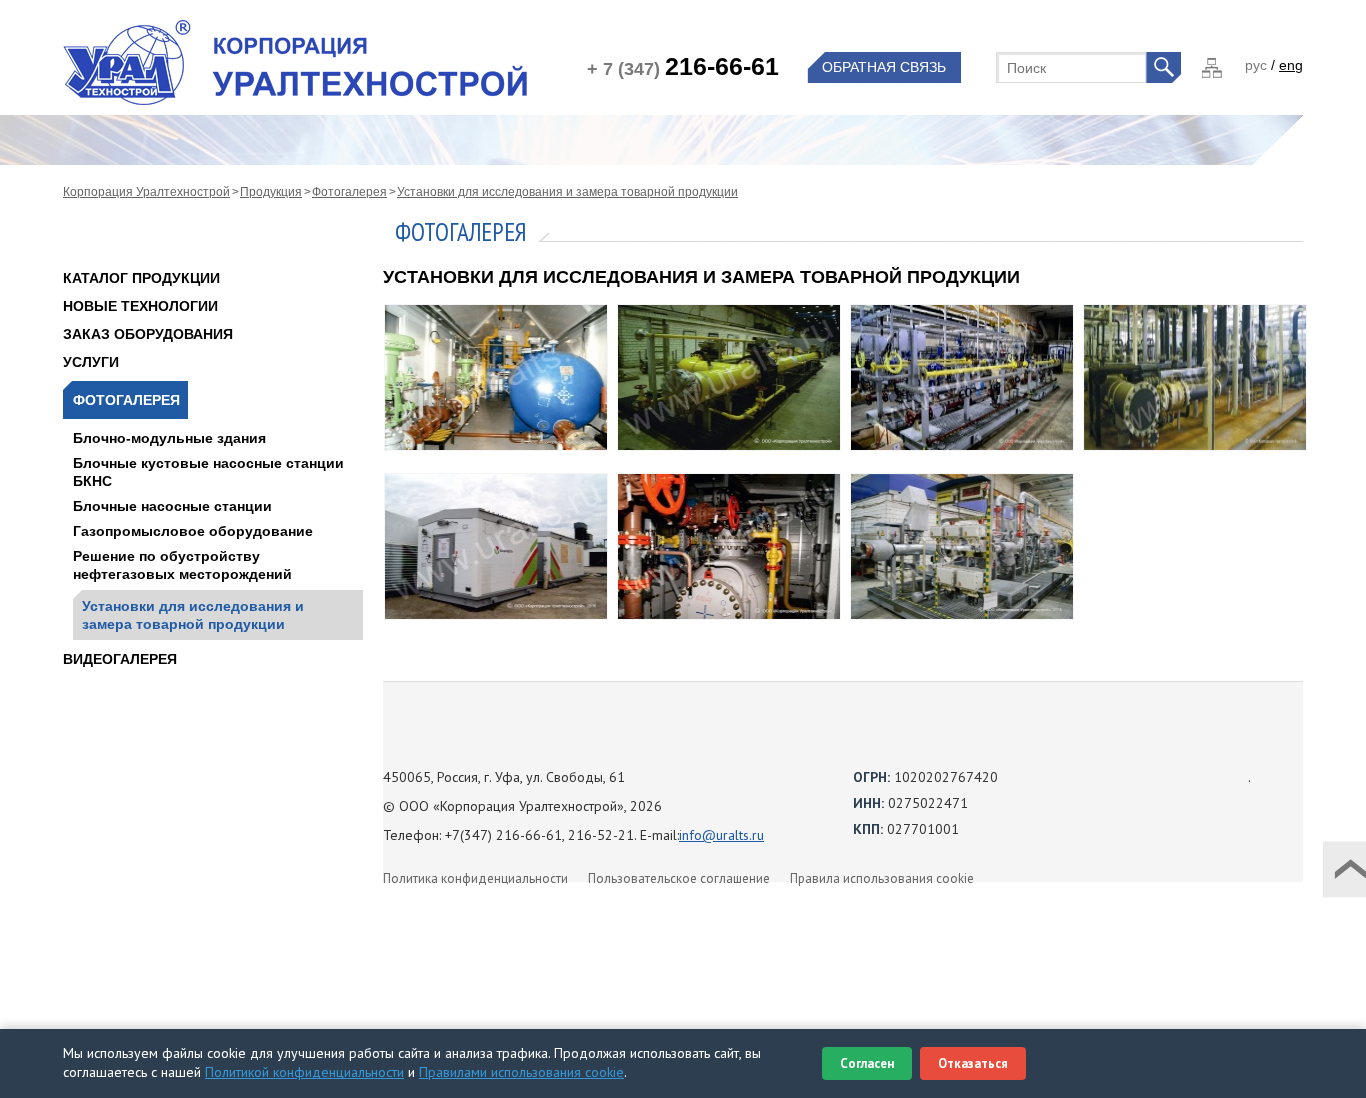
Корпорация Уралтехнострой (146, 192)
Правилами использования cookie (521, 1072)
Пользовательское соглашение (679, 878)
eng (1291, 65)
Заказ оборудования (148, 334)
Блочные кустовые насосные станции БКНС (208, 472)
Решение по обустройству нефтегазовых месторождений (182, 565)
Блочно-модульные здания (169, 438)
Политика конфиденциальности (475, 878)
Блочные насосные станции (172, 506)
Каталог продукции (141, 278)
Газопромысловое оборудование (193, 531)
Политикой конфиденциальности (304, 1072)
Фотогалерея (349, 192)
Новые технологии (140, 306)
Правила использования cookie (882, 878)
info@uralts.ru (721, 835)
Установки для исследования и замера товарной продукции (567, 192)
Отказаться (973, 1063)
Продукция (271, 192)
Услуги (91, 362)
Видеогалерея (120, 659)
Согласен (867, 1063)
